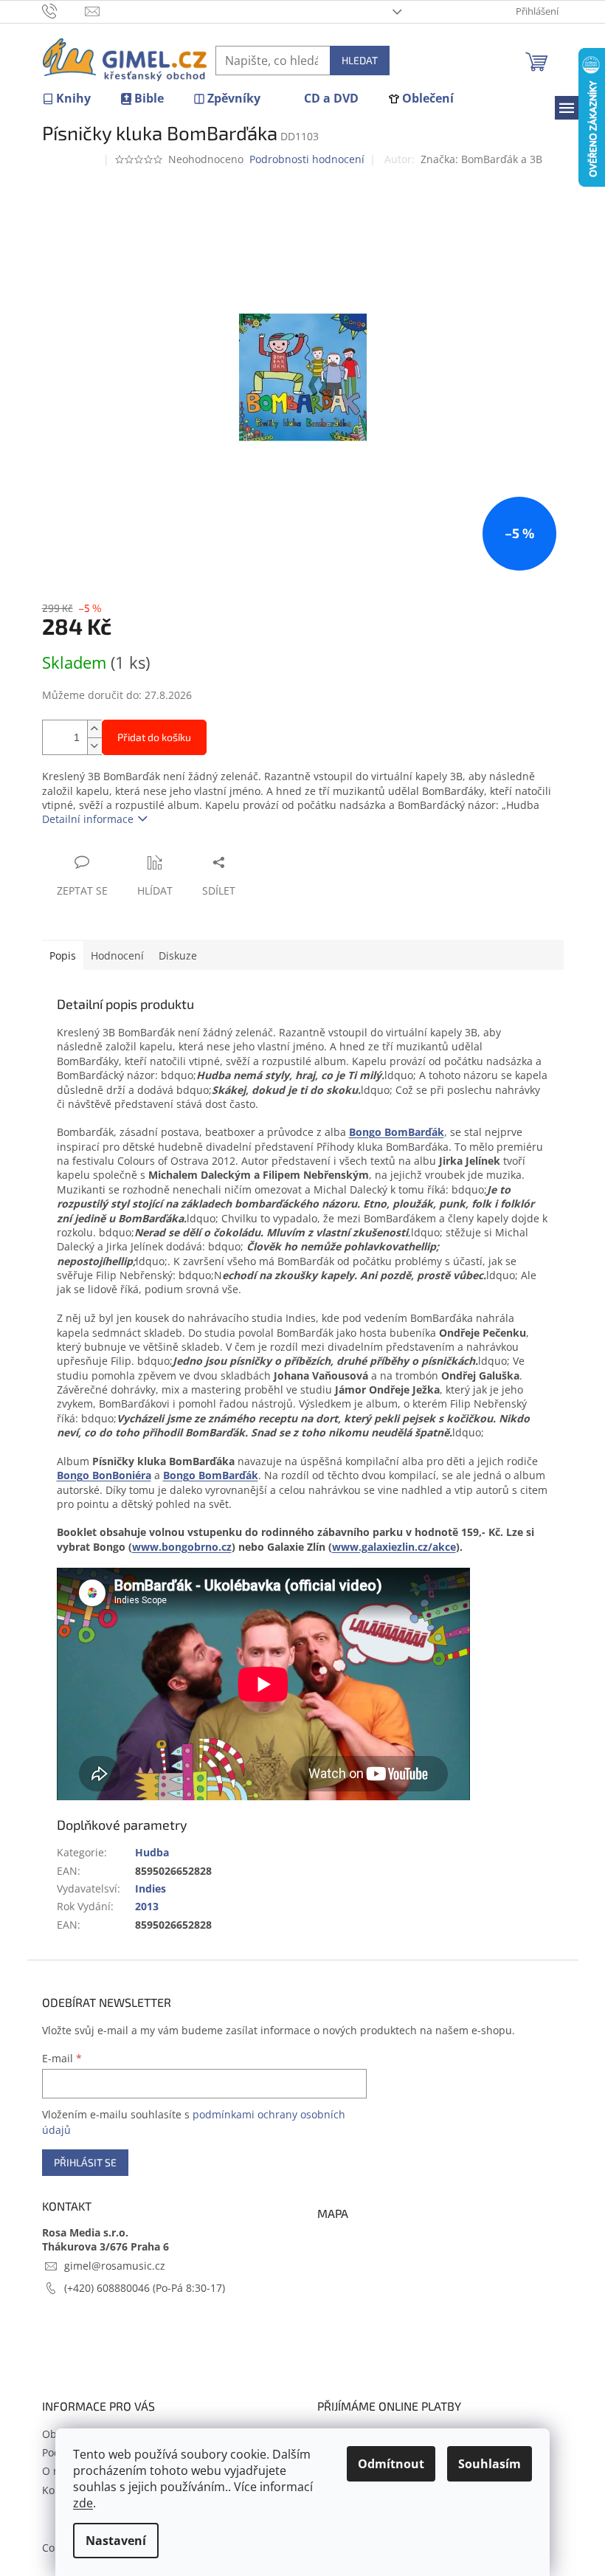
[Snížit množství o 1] (94, 746)
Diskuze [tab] (178, 955)
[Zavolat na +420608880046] (64, 10)
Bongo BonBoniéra (104, 1475)
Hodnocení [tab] (117, 955)
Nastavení (116, 2541)
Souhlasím (490, 2464)
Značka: (481, 159)
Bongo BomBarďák (397, 1132)
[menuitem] (66, 99)
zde (83, 2503)
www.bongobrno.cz (182, 1547)
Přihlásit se (85, 2162)
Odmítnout (391, 2464)
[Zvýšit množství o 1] (94, 729)
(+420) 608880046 (108, 2288)
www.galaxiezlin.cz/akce (394, 1547)
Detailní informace (88, 819)
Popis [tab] (63, 955)
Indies (151, 1888)
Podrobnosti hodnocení (307, 159)
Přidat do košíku (154, 737)
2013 (147, 1906)
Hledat (360, 60)
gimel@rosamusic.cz (115, 2266)
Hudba (152, 1852)
